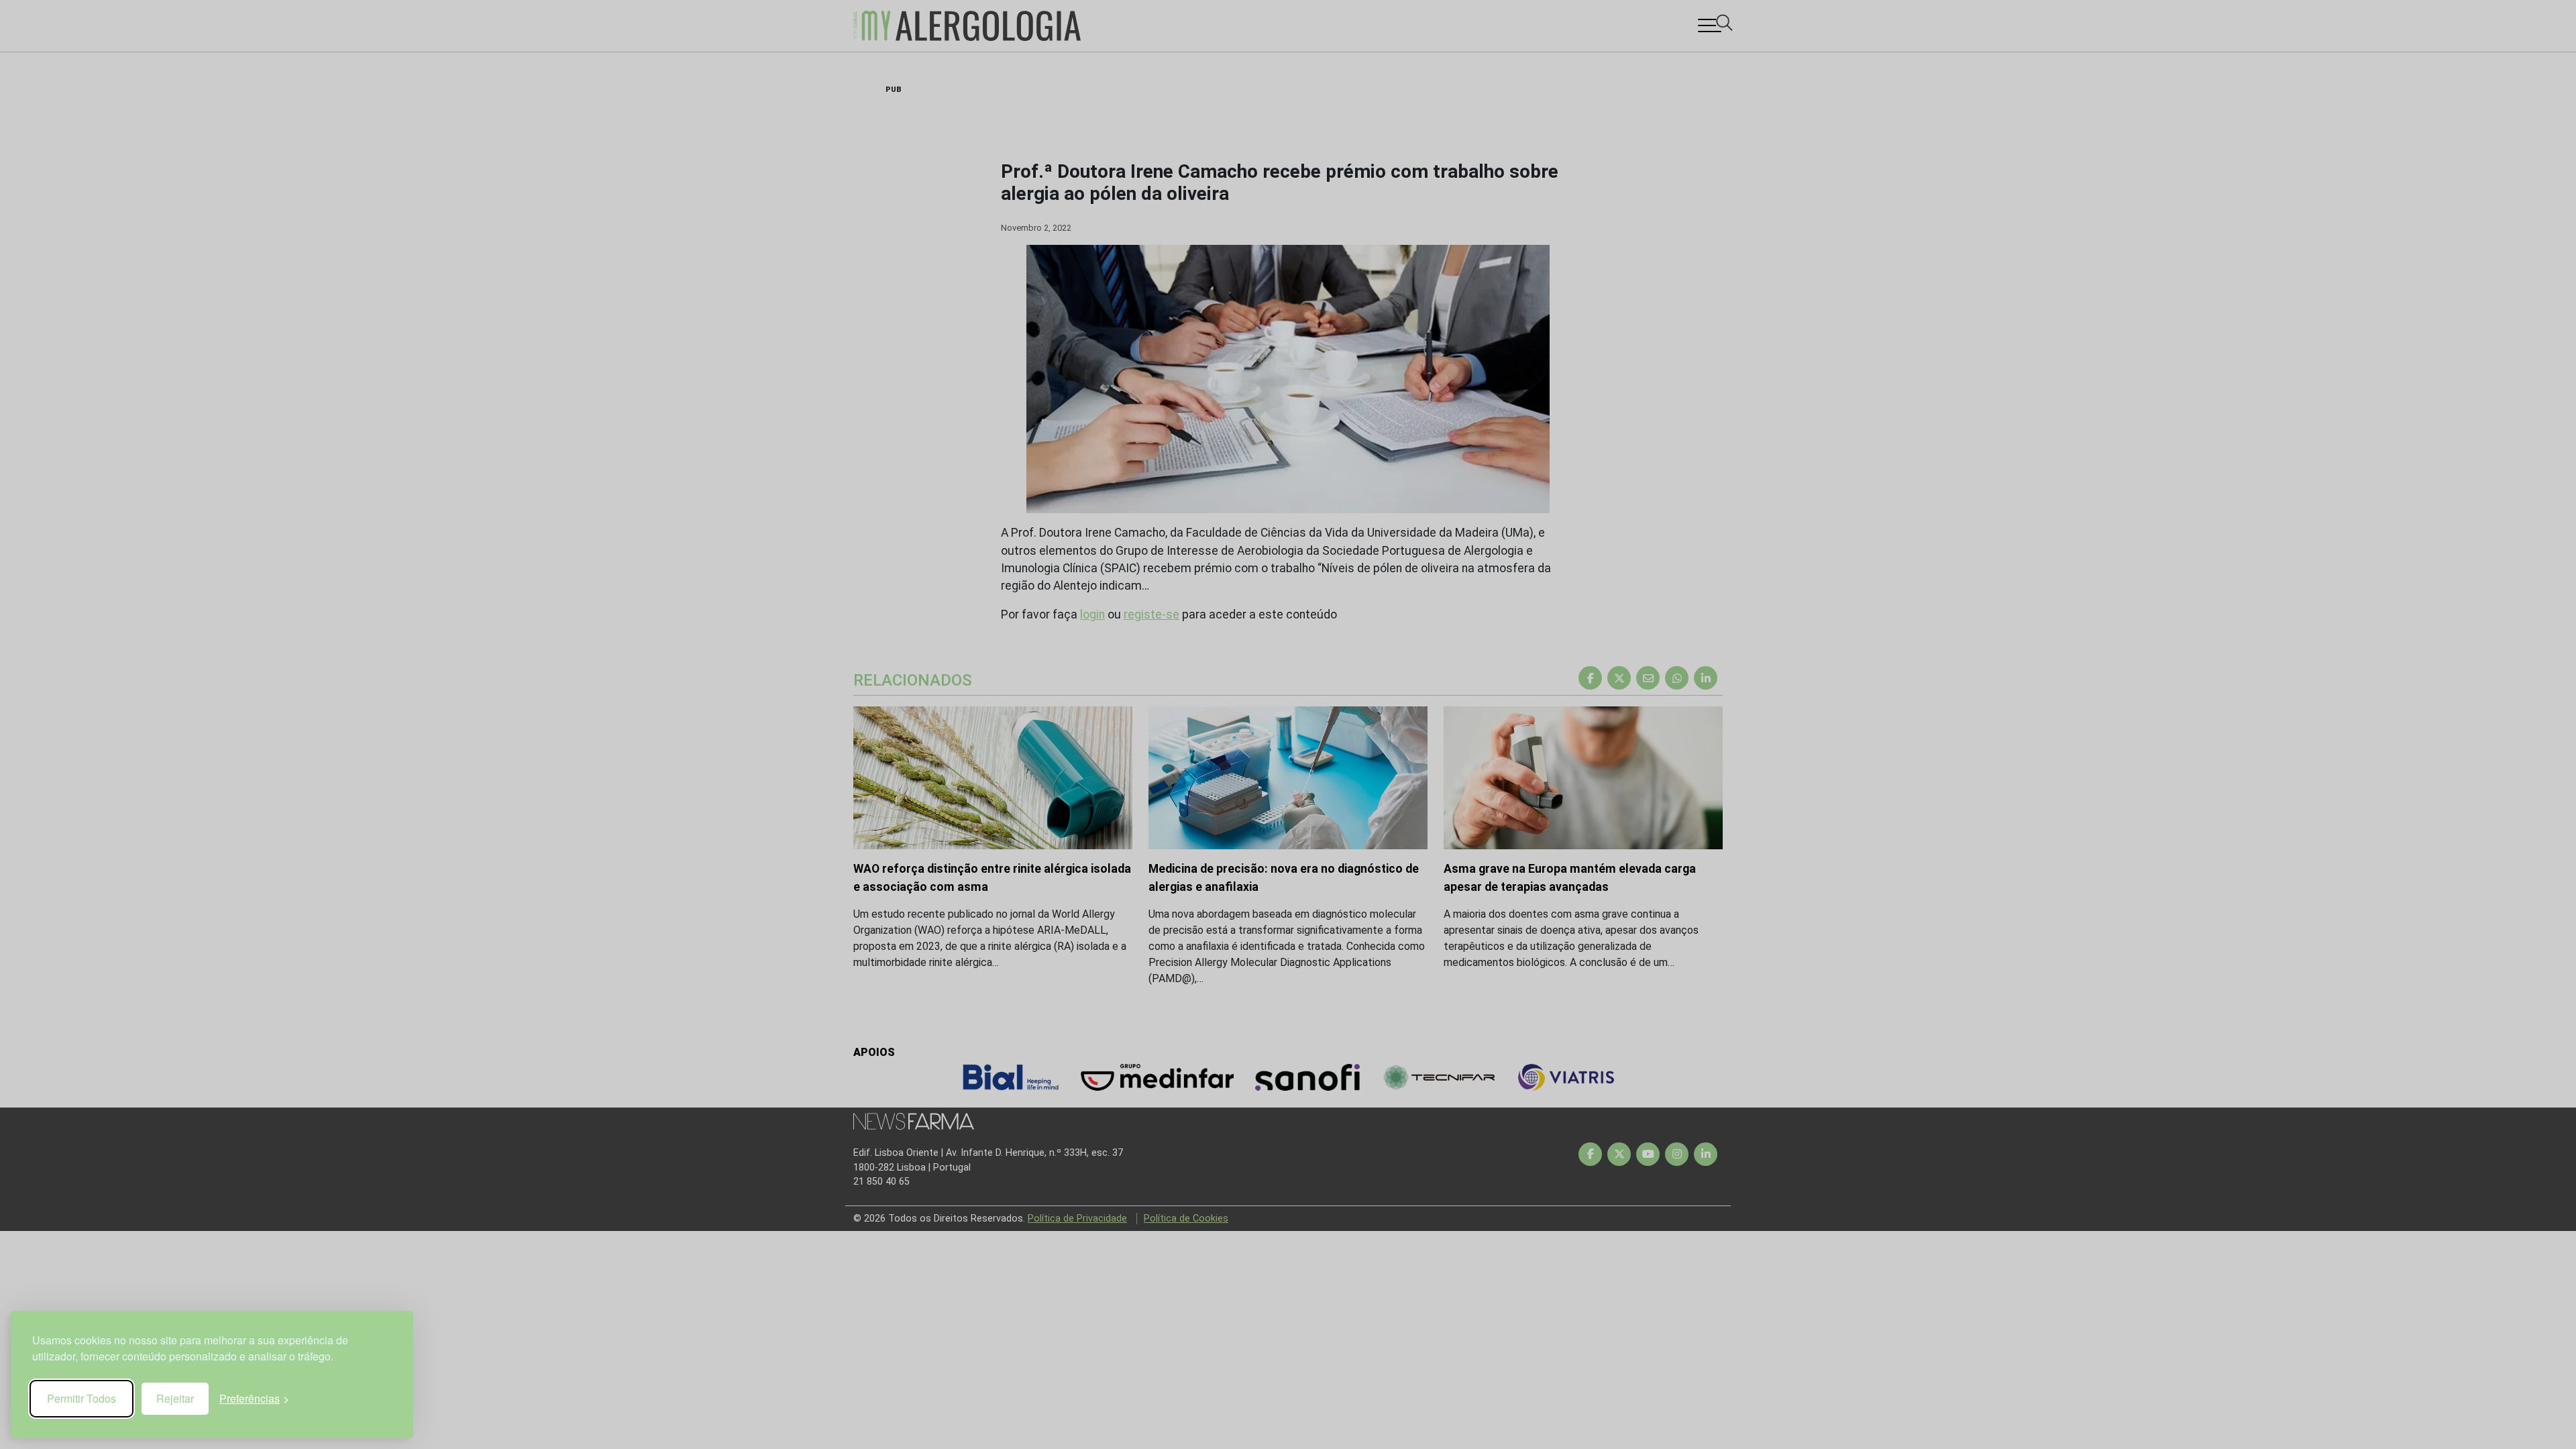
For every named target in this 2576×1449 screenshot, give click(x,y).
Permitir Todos (82, 1398)
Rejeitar (175, 1398)
